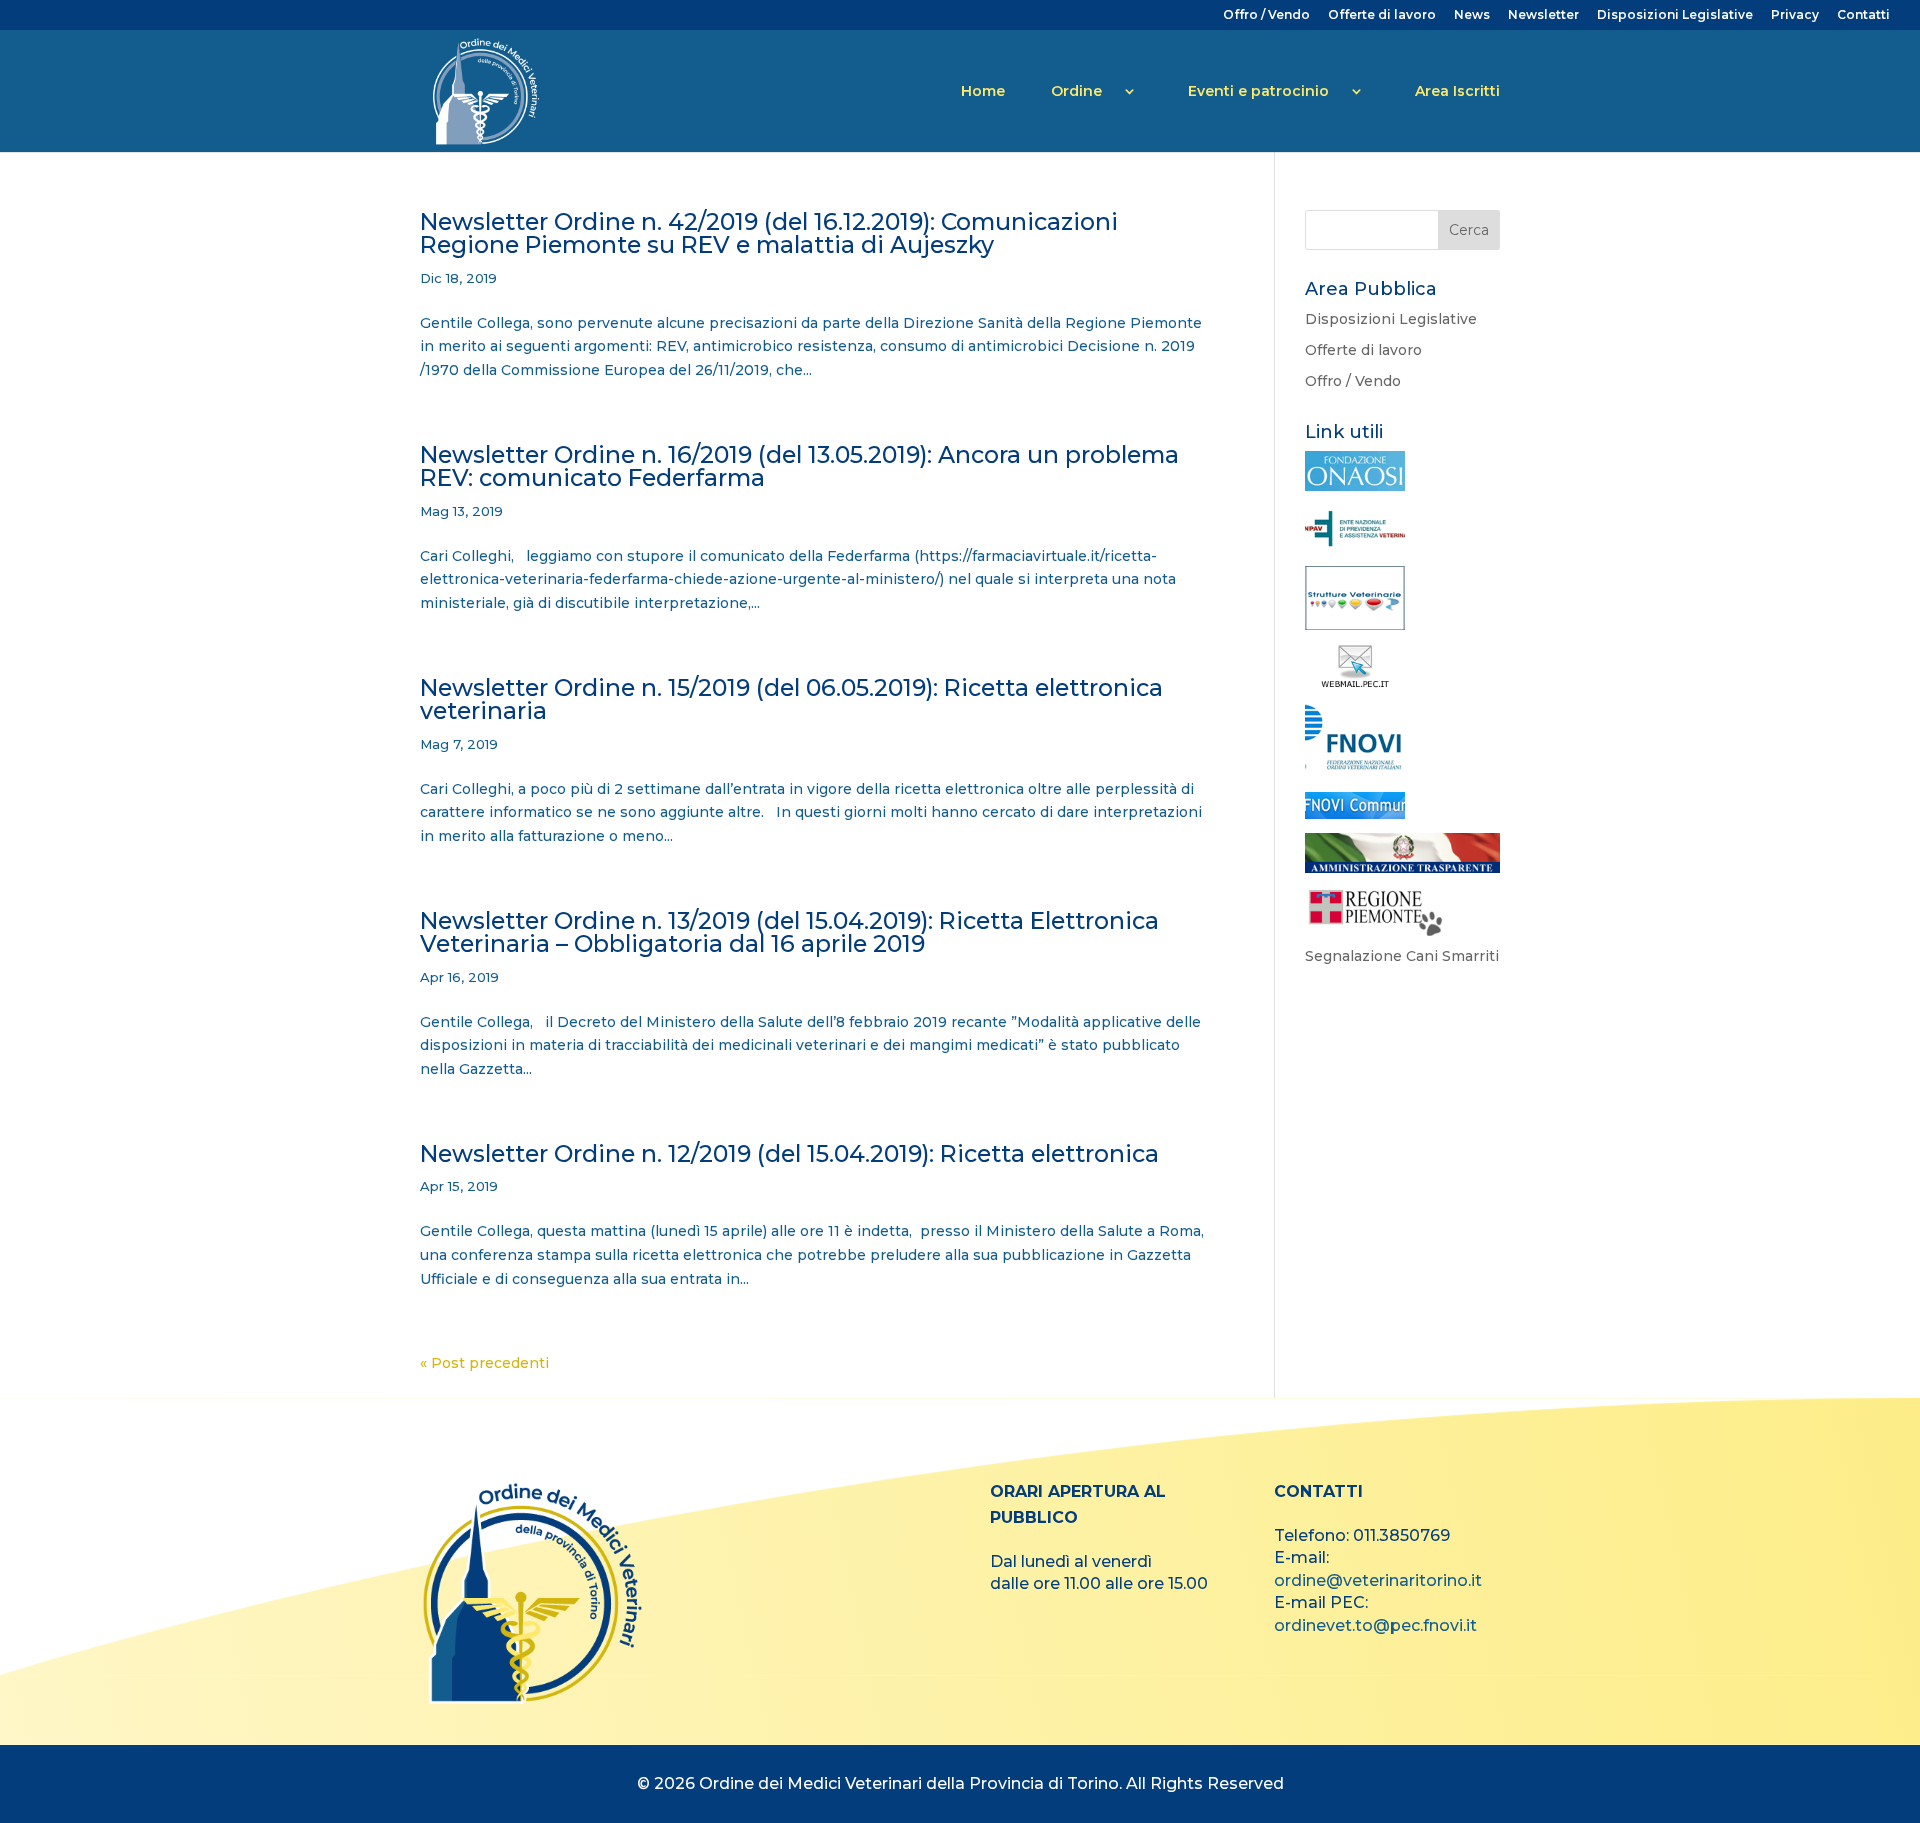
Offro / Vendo (1266, 15)
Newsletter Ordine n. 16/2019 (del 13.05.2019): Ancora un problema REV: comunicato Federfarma (799, 466)
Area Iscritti (1457, 91)
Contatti (1863, 15)
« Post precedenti (484, 1363)
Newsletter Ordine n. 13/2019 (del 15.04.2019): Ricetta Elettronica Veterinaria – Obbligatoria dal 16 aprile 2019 (789, 932)
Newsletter (1543, 15)
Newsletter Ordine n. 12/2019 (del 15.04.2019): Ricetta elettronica (789, 1153)
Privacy (1795, 15)
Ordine (1076, 91)
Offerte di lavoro (1382, 15)
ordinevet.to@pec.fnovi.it (1375, 1625)
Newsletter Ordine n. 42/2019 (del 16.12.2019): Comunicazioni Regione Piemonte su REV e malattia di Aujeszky (769, 233)
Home (983, 91)
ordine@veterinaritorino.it (1378, 1580)
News (1472, 15)
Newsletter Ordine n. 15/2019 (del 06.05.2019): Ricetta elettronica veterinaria (791, 699)
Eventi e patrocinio (1258, 91)
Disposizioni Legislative (1675, 15)
